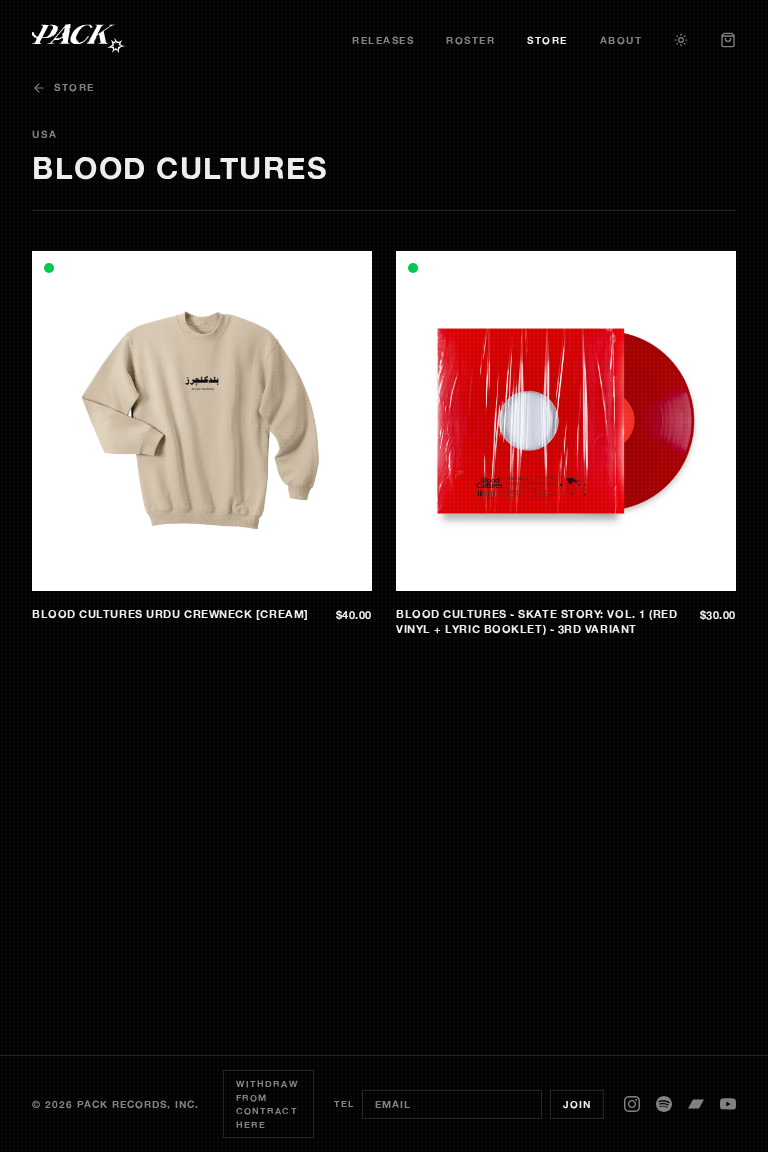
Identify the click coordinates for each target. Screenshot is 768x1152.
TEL (344, 1103)
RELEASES (383, 40)
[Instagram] (632, 1104)
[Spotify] (664, 1104)
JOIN (577, 1104)
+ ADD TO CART (315, 575)
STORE (547, 40)
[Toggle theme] (681, 40)
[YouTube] (728, 1104)
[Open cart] (728, 40)
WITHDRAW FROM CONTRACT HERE (267, 1104)
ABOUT (621, 40)
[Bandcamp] (696, 1104)
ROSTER (470, 40)
